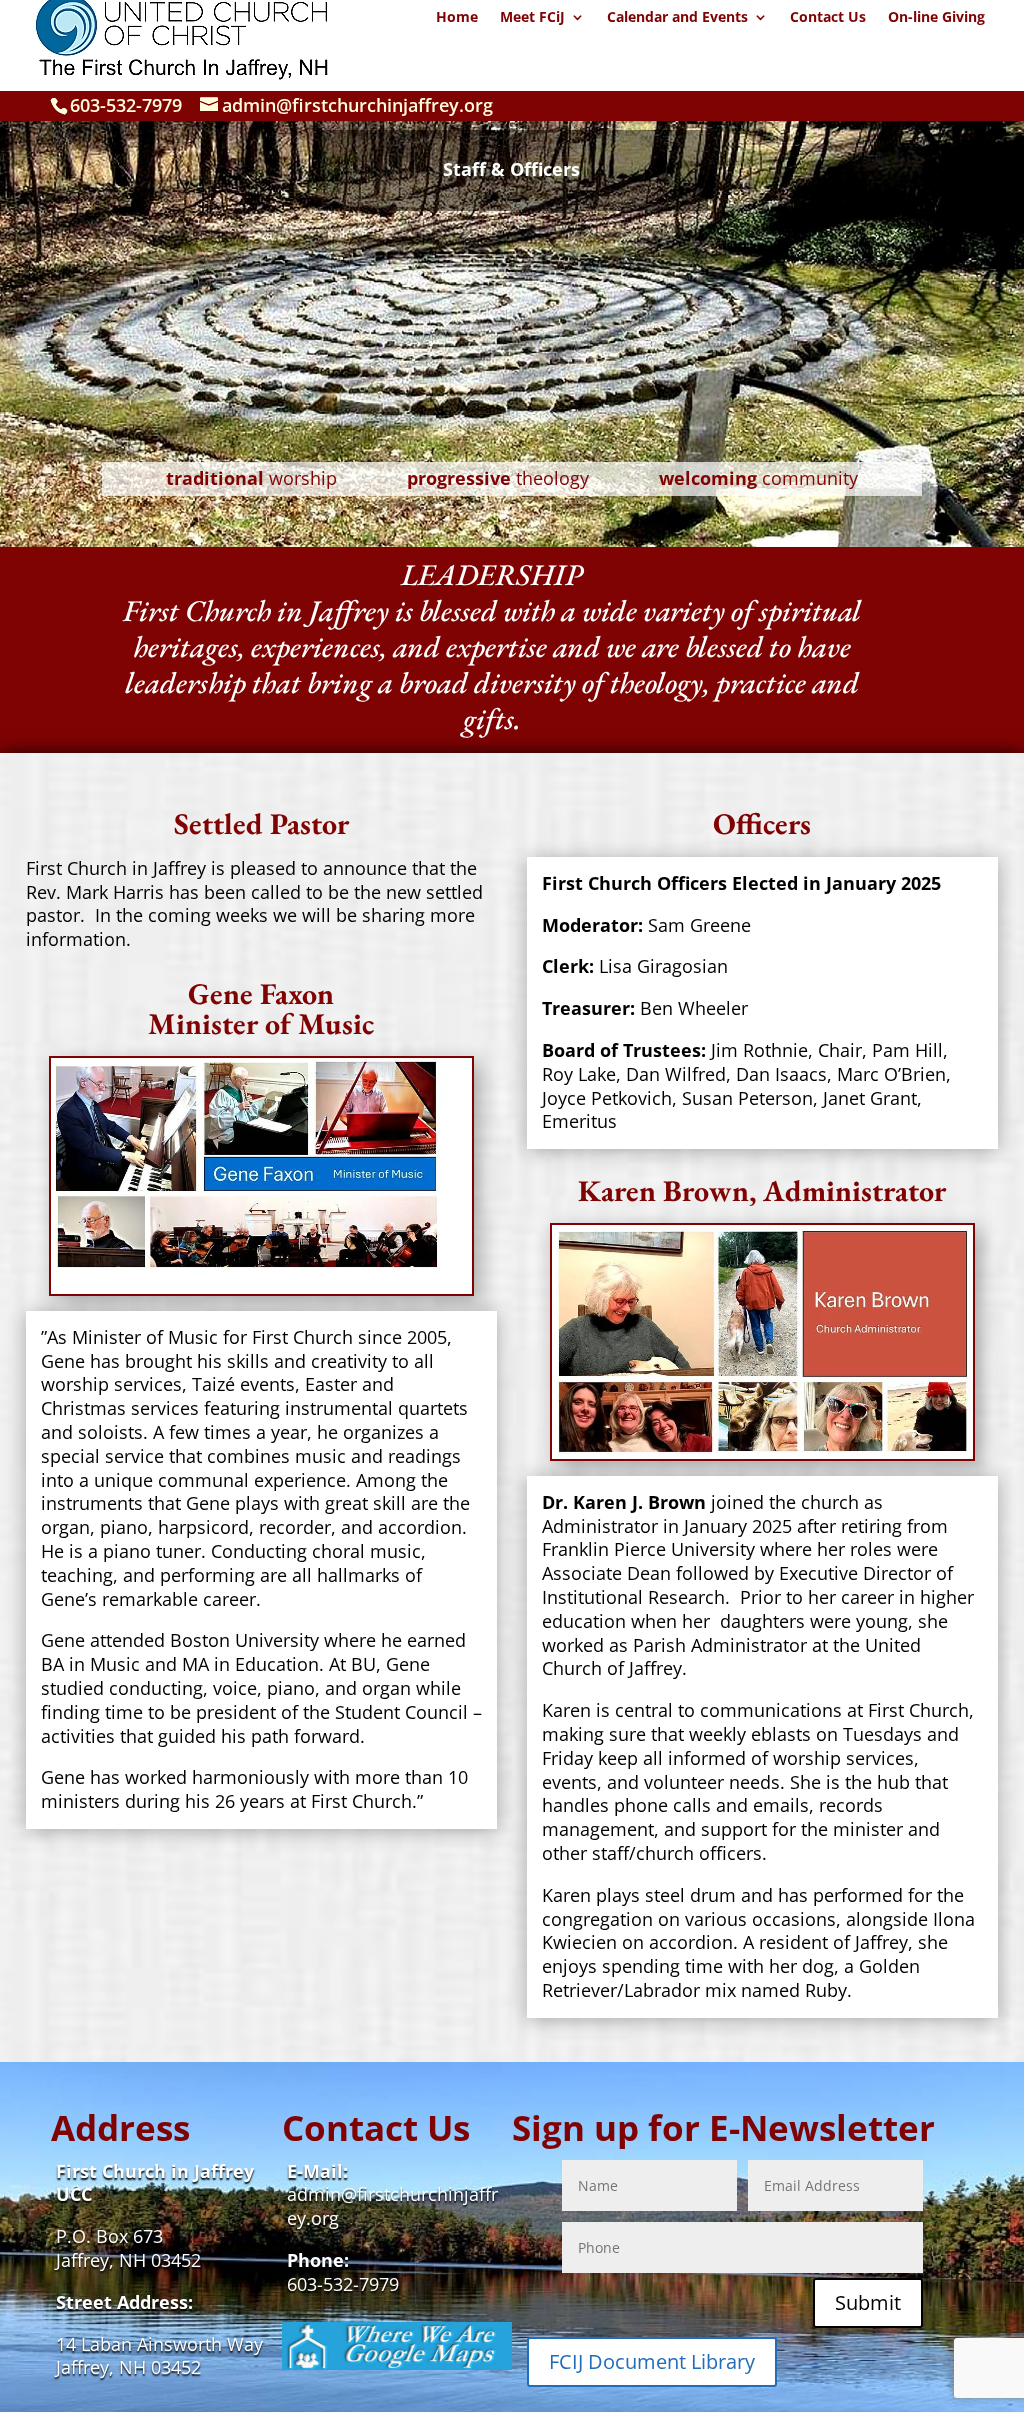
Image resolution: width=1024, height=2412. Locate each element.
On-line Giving (936, 18)
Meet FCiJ (532, 18)
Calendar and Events (677, 18)
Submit (868, 2302)
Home (457, 18)
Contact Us (828, 18)
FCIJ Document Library (652, 2361)
